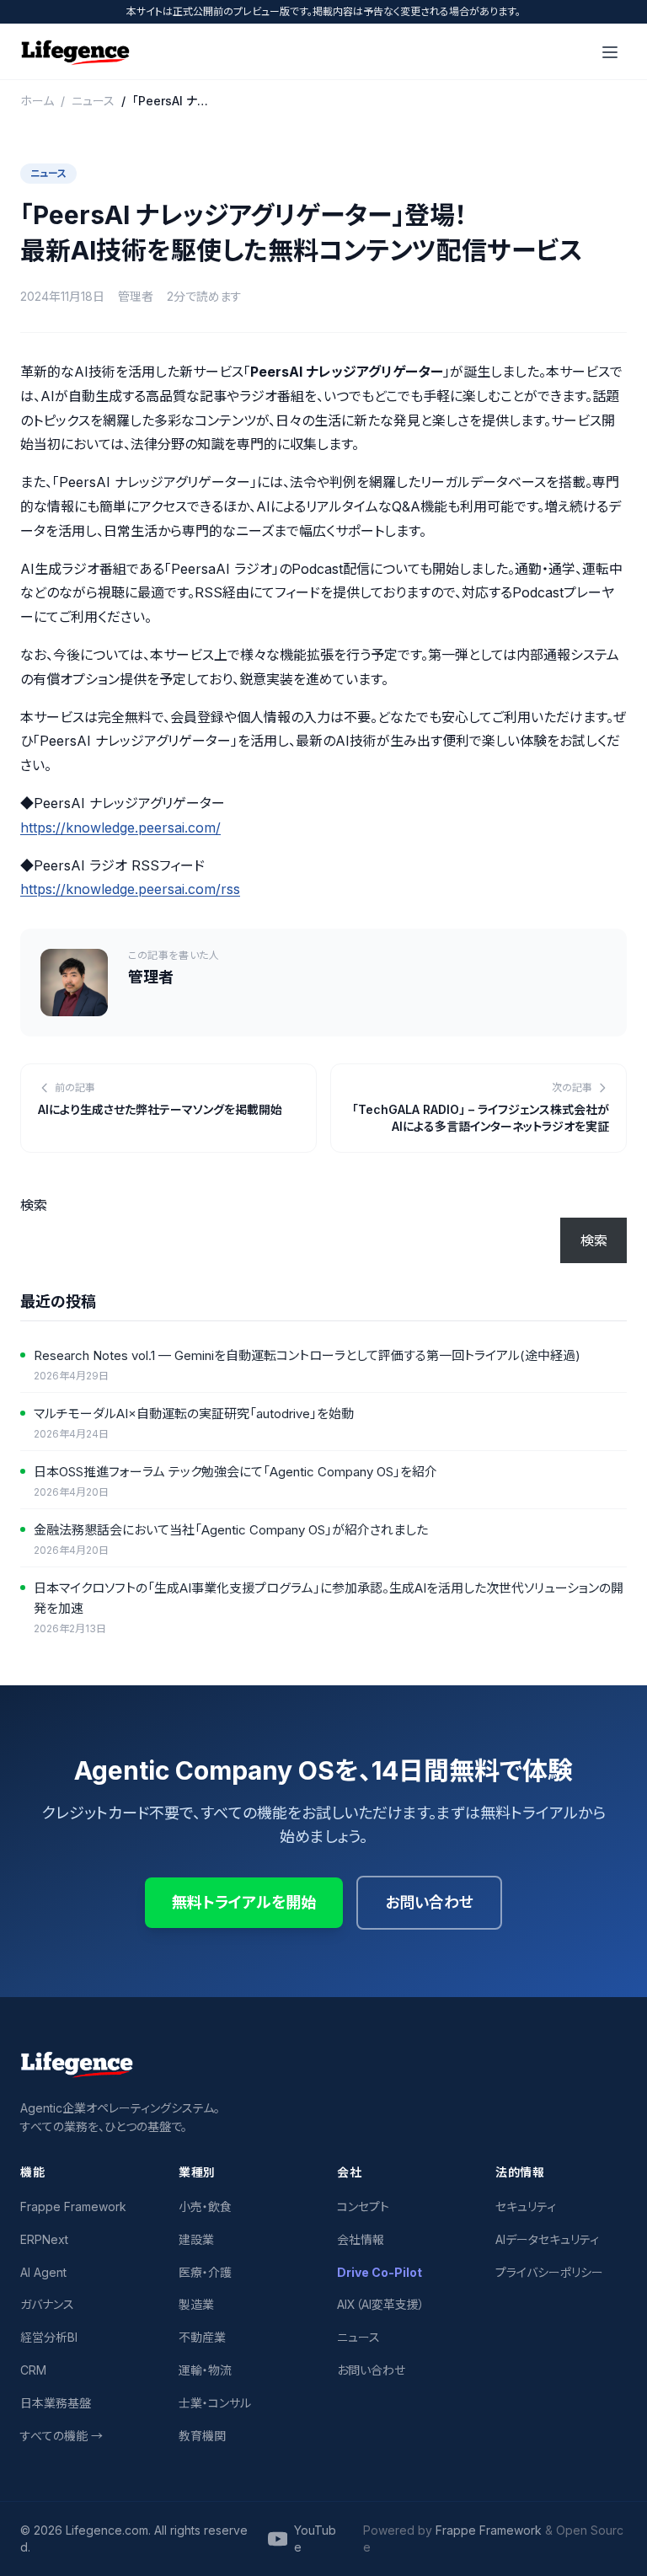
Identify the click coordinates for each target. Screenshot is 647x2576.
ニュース (93, 101)
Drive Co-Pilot (380, 2272)
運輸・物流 (205, 2370)
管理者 (136, 296)
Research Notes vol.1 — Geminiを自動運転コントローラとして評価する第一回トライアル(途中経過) (307, 1355)
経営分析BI (49, 2337)
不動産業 (202, 2337)
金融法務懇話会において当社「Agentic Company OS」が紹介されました (231, 1530)
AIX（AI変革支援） (381, 2304)
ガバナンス (47, 2304)
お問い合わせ (429, 1902)
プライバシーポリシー (549, 2272)
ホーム (37, 101)
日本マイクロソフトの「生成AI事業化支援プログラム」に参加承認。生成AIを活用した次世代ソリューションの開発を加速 (329, 1598)
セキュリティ (526, 2206)
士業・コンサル (215, 2403)
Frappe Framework (73, 2206)
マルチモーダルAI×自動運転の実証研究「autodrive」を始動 (194, 1414)
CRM (33, 2370)
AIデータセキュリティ (547, 2239)
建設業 (196, 2239)
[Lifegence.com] (75, 52)
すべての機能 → (61, 2436)
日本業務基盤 (56, 2403)
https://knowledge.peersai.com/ (120, 827)
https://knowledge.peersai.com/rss (130, 889)
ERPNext (44, 2239)
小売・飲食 (205, 2206)
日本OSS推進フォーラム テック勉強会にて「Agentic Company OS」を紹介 (235, 1472)
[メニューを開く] (610, 52)
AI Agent (43, 2272)
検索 (34, 1205)
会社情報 (361, 2239)
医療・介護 (205, 2272)
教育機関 (202, 2436)
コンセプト (363, 2206)
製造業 (196, 2304)
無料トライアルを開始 (244, 1902)
